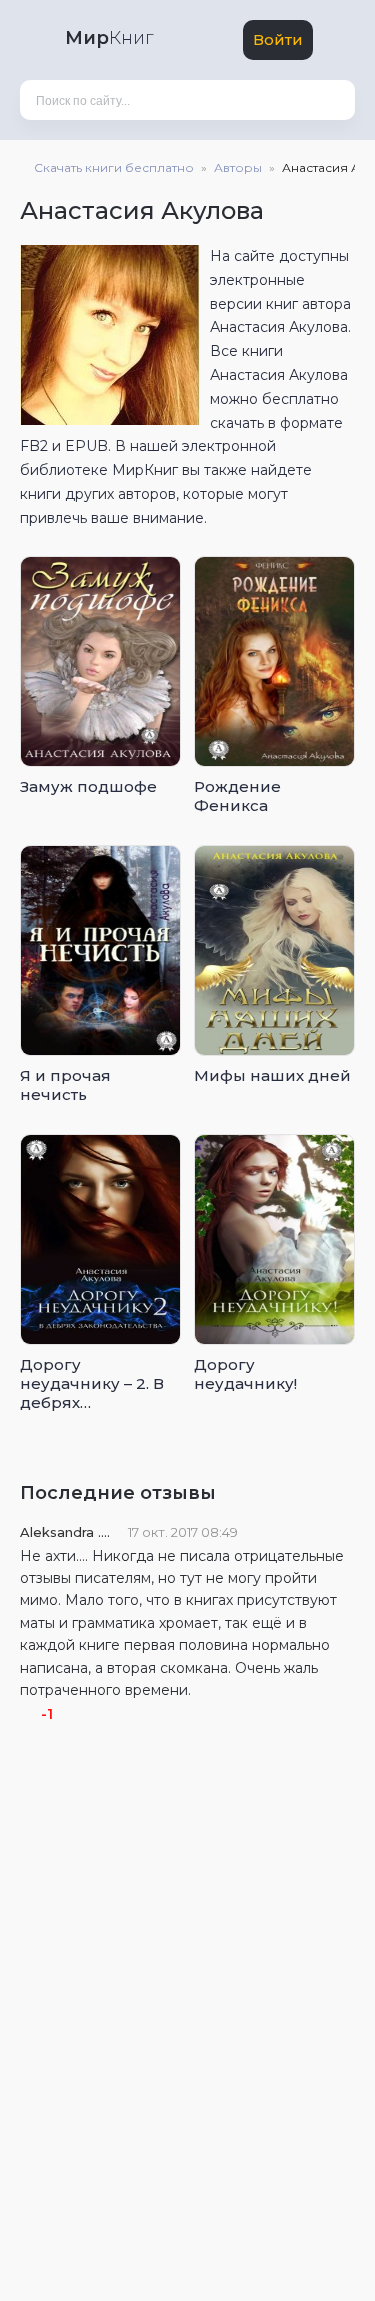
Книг (109, 38)
